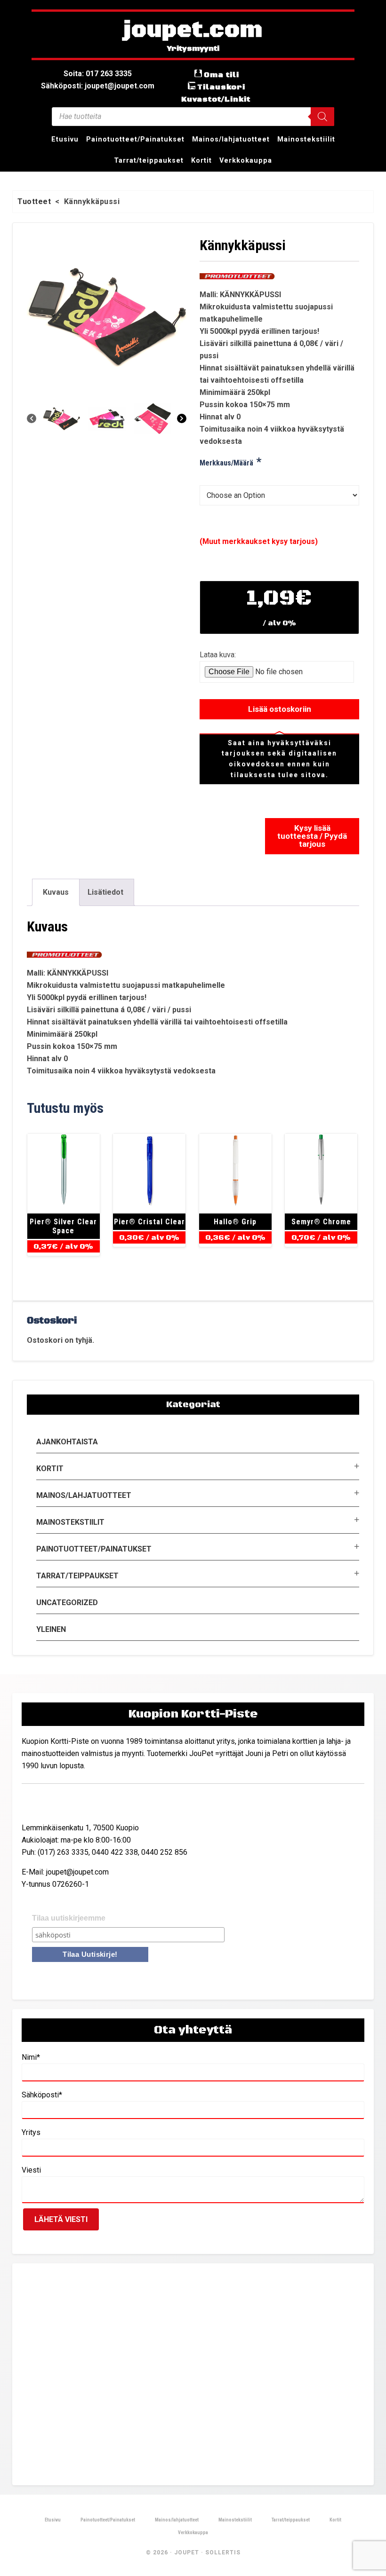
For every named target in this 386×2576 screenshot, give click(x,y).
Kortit (50, 1469)
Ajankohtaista (67, 1442)
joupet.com (193, 31)
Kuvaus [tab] (56, 892)
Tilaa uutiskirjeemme (69, 1918)
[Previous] (32, 418)
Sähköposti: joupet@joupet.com (98, 86)
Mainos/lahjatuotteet (84, 1495)
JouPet (187, 2552)
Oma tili (221, 75)
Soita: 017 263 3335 (98, 74)
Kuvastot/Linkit (216, 99)
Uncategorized (67, 1603)
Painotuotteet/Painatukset (94, 1549)
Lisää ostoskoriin (280, 709)
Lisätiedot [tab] (105, 892)
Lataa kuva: (218, 655)
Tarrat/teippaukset (77, 1576)
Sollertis (223, 2552)
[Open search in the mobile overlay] (193, 117)
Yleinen (51, 1629)
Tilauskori (221, 87)
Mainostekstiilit (70, 1522)
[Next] (182, 418)
